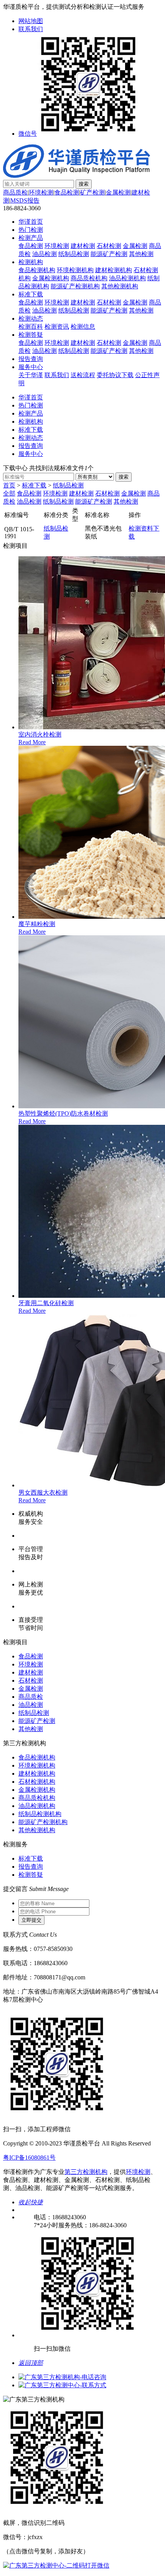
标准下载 (31, 294)
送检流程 (83, 375)
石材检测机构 (37, 1782)
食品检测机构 (37, 270)
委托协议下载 (115, 375)
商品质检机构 (89, 278)
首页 (9, 485)
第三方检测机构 (86, 2172)
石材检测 (109, 246)
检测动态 (31, 318)
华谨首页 (31, 222)
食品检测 (67, 192)
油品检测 (45, 254)
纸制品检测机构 (40, 1814)
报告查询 (31, 359)
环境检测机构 (75, 270)
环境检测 (41, 192)
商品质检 (15, 192)
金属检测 (118, 192)
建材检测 (83, 246)
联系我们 (31, 29)
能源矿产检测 (109, 254)
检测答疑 (31, 335)
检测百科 (31, 327)
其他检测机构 (120, 286)
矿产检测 (92, 192)
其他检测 (141, 254)
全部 (9, 493)
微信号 (28, 134)
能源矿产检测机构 (75, 286)
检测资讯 (57, 327)
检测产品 (31, 238)
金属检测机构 (51, 278)
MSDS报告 (25, 200)
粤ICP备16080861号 (29, 2158)
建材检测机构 (114, 270)
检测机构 (31, 262)
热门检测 (31, 230)
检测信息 (83, 327)
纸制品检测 (74, 254)
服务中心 (31, 367)
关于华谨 (31, 375)
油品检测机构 (127, 278)
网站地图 (31, 21)
